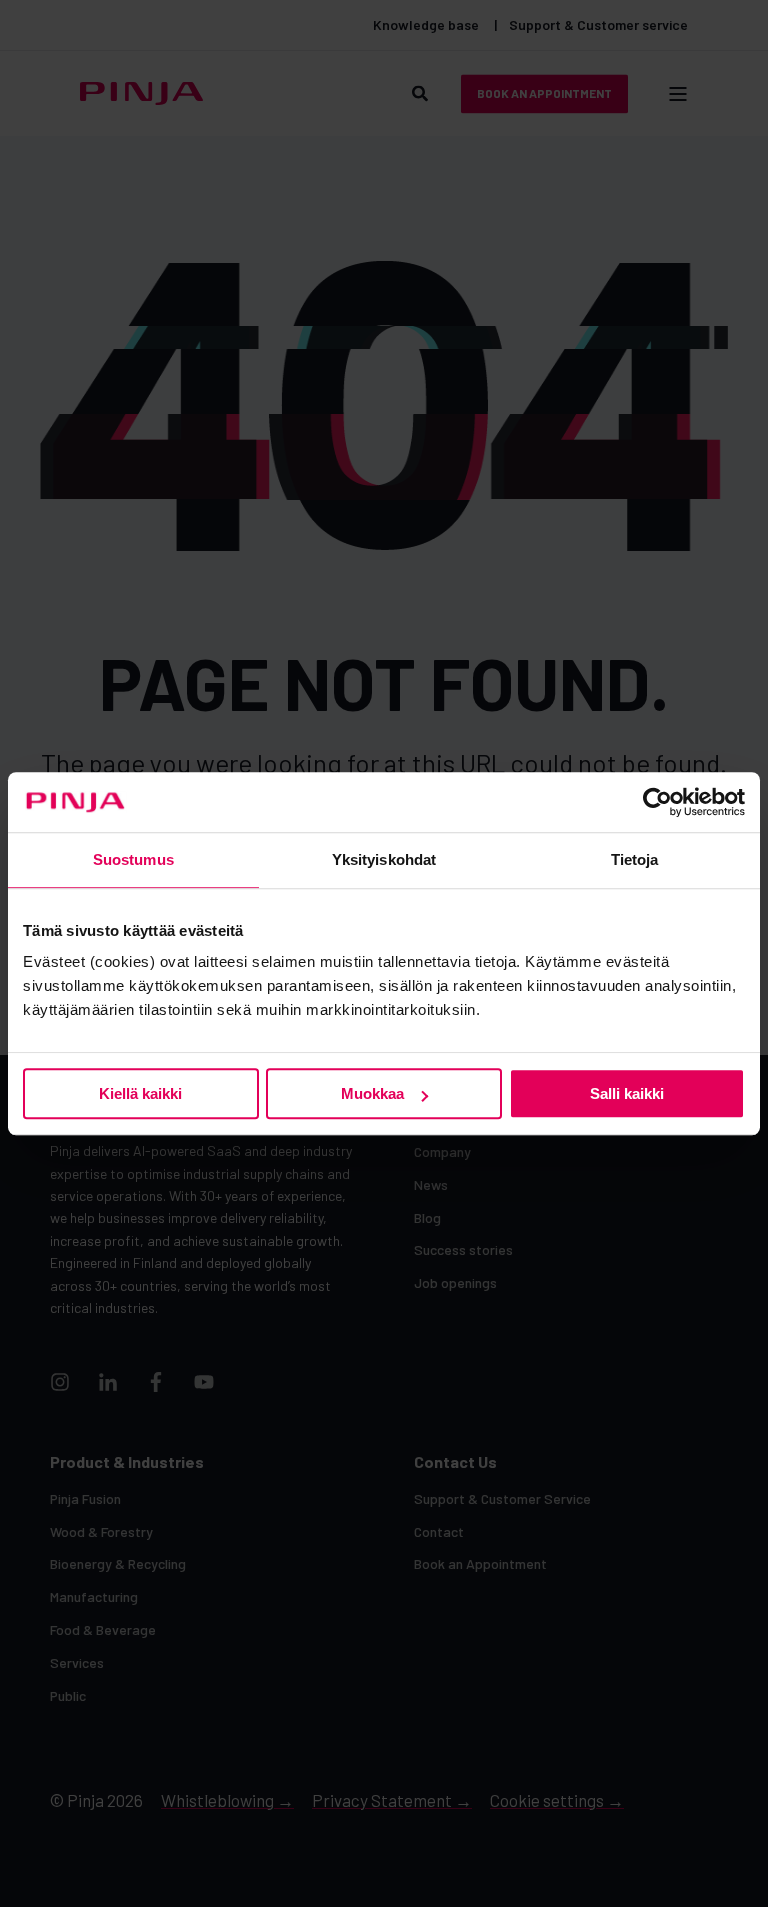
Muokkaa (372, 1093)
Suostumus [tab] (133, 859)
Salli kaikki (627, 1093)
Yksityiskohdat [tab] (384, 859)
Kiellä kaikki (140, 1093)
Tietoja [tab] (635, 859)
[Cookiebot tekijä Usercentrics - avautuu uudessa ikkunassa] (657, 802)
